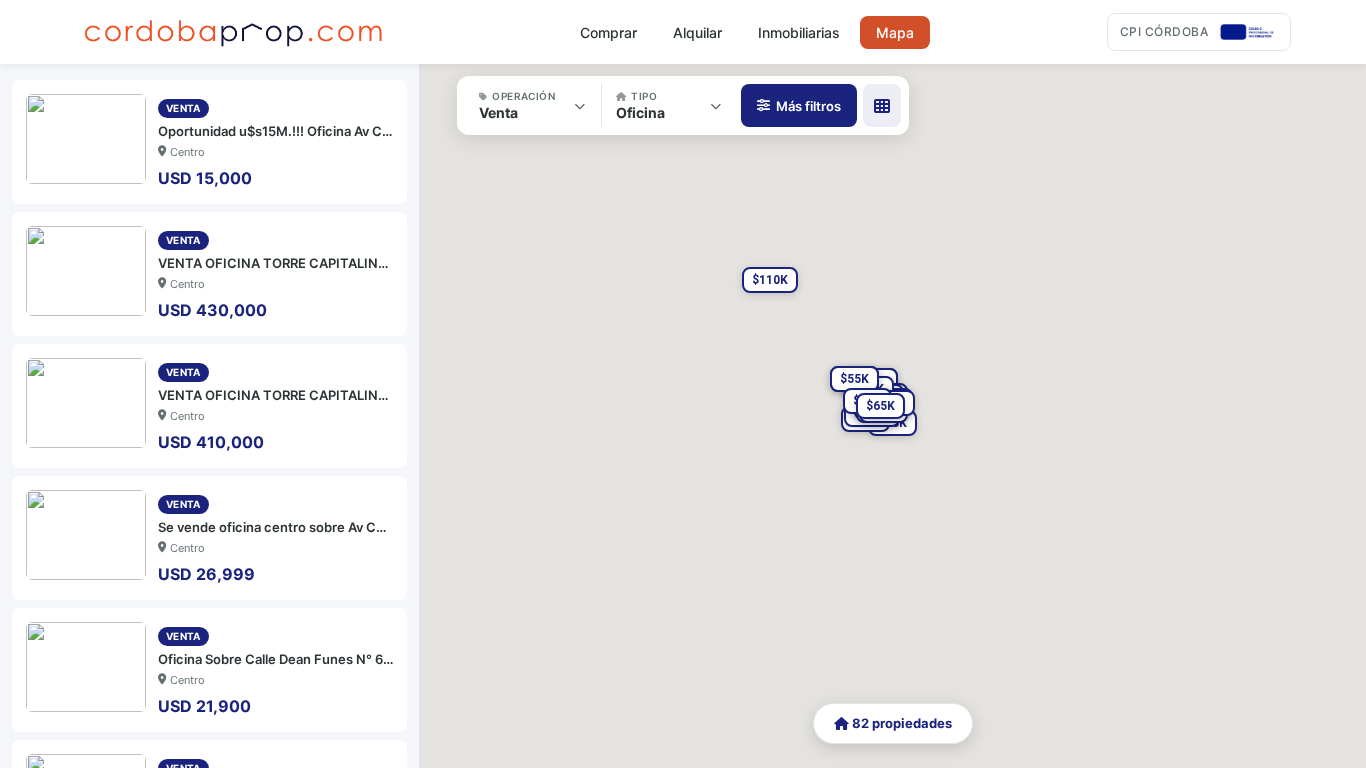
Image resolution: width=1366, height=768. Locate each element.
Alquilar (697, 32)
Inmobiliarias (799, 32)
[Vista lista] (882, 105)
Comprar (608, 32)
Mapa (895, 32)
